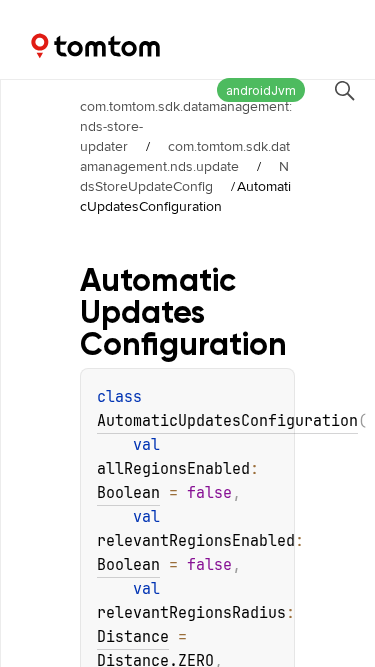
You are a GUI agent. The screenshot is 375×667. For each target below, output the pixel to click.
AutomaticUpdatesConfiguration (227, 421)
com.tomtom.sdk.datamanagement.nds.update (185, 156)
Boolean (128, 493)
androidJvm (261, 90)
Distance (133, 637)
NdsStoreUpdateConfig (184, 176)
